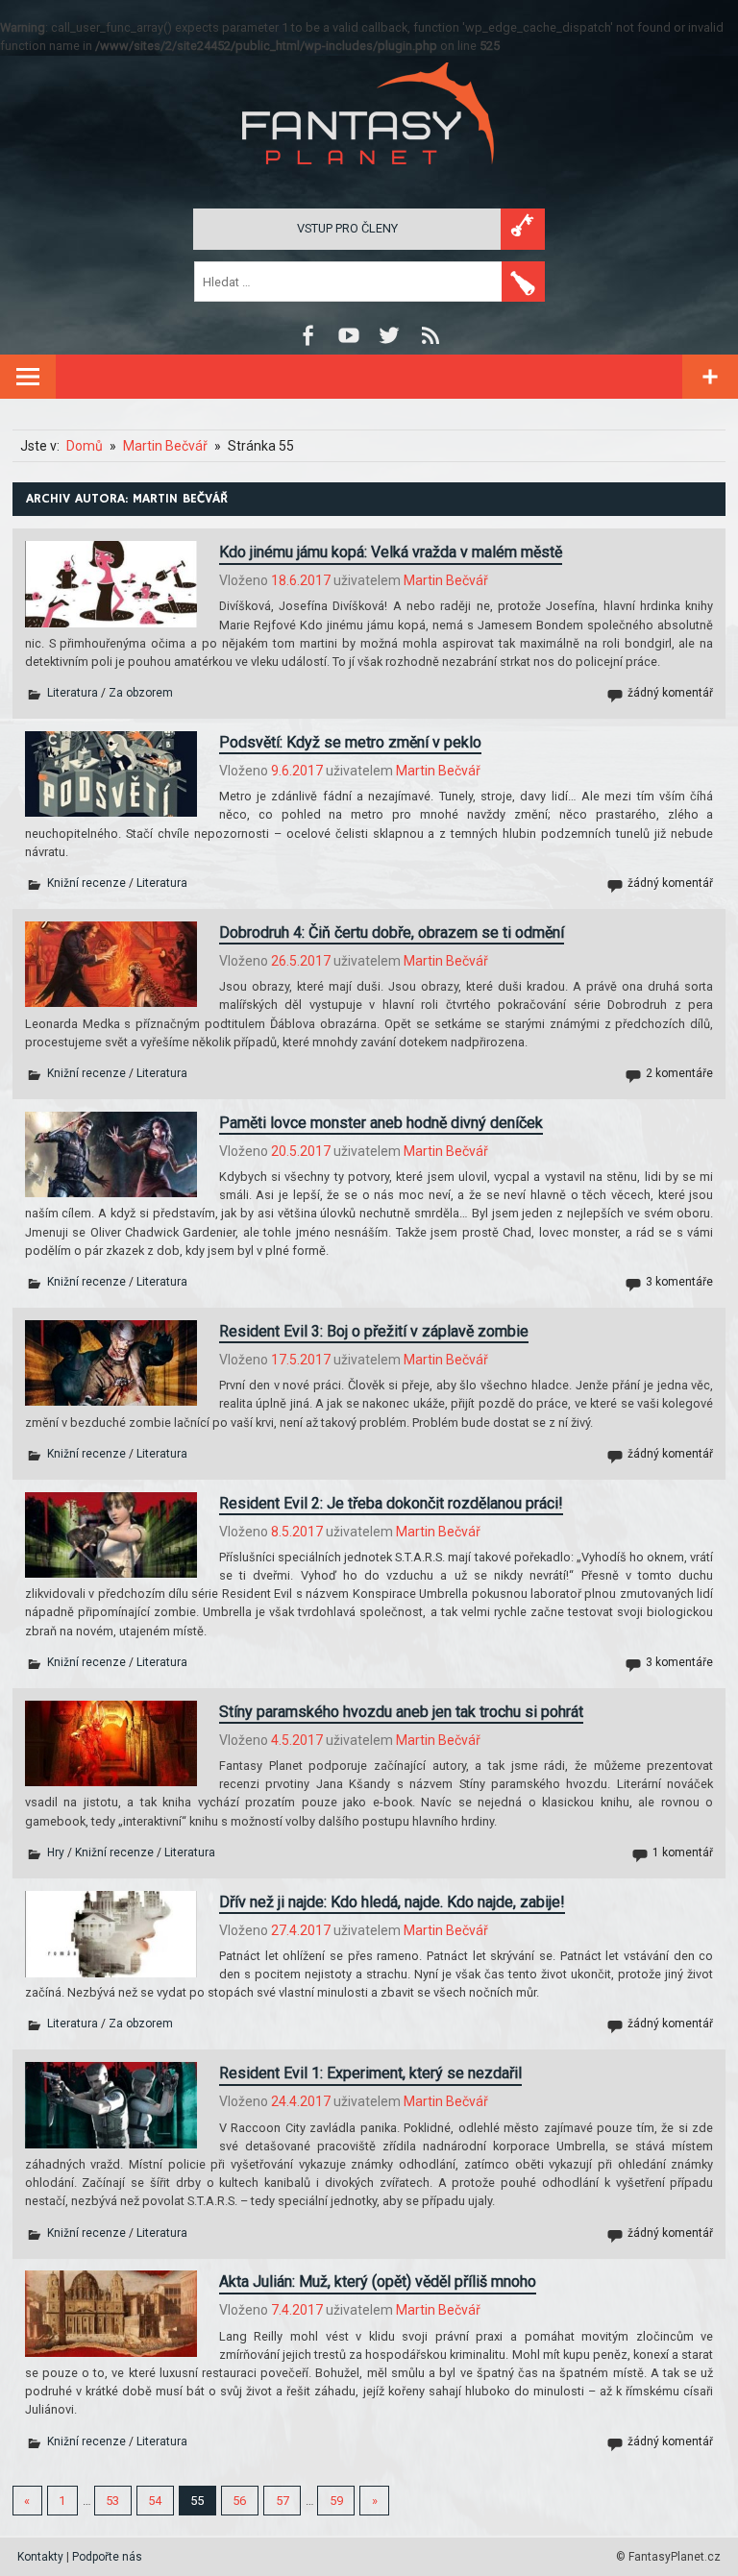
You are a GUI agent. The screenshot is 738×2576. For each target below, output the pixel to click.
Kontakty (40, 2557)
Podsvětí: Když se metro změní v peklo (350, 742)
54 (155, 2501)
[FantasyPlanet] (369, 180)
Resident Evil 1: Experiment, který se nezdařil (370, 2073)
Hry (56, 1852)
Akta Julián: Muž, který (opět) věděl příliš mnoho (378, 2282)
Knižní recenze (86, 883)
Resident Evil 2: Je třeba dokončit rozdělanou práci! (391, 1503)
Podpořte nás (107, 2557)
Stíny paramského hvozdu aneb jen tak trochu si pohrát (401, 1712)
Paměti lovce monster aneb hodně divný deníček (381, 1123)
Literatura (73, 693)
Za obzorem (141, 693)
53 (112, 2501)
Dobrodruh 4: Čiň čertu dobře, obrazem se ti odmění (392, 932)
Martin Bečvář (446, 580)
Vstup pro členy (347, 228)
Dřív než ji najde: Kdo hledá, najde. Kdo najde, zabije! (392, 1902)
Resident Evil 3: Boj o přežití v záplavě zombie (374, 1331)
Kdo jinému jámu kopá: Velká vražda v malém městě (391, 552)
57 (283, 2501)
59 (336, 2501)
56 (239, 2501)
